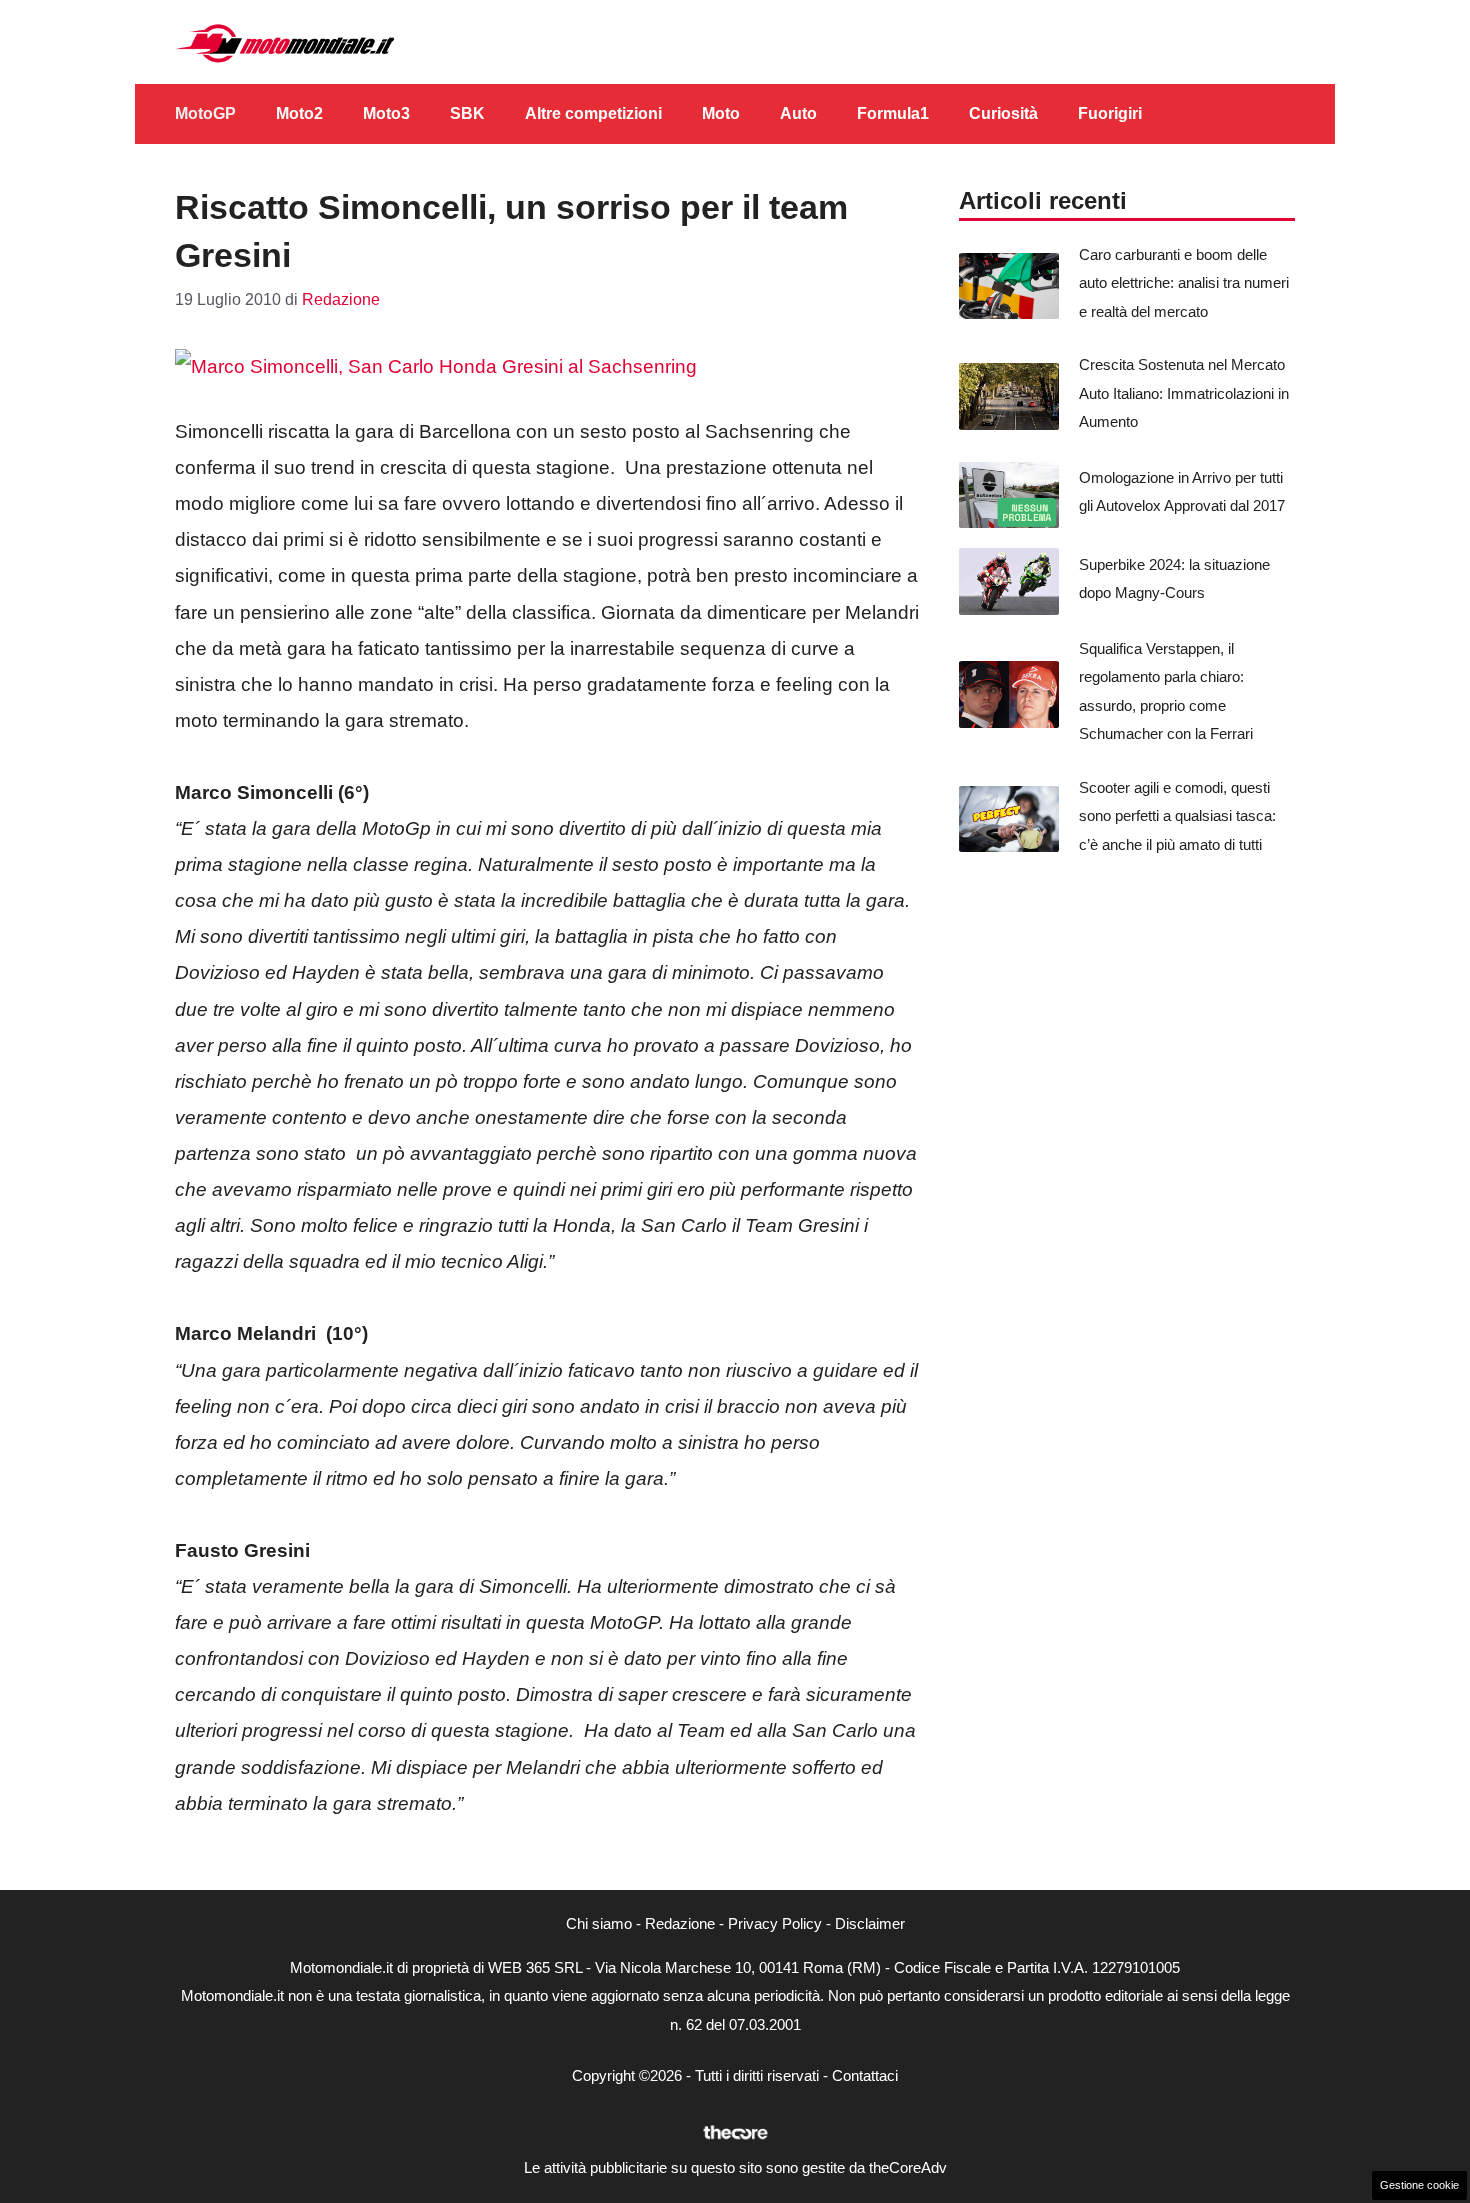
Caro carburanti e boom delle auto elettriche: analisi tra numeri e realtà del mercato (1184, 283)
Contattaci (865, 2075)
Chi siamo (599, 1923)
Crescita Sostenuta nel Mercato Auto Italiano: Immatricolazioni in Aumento (1184, 393)
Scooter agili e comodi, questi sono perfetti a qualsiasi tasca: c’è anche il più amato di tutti (1177, 816)
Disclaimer (870, 1923)
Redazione (680, 1923)
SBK (467, 113)
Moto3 (386, 113)
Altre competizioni (593, 113)
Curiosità (1003, 113)
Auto (798, 113)
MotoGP (205, 113)
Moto (721, 113)
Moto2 (299, 113)
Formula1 (893, 113)
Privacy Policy (775, 1923)
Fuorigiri (1110, 113)
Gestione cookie (1419, 2185)
